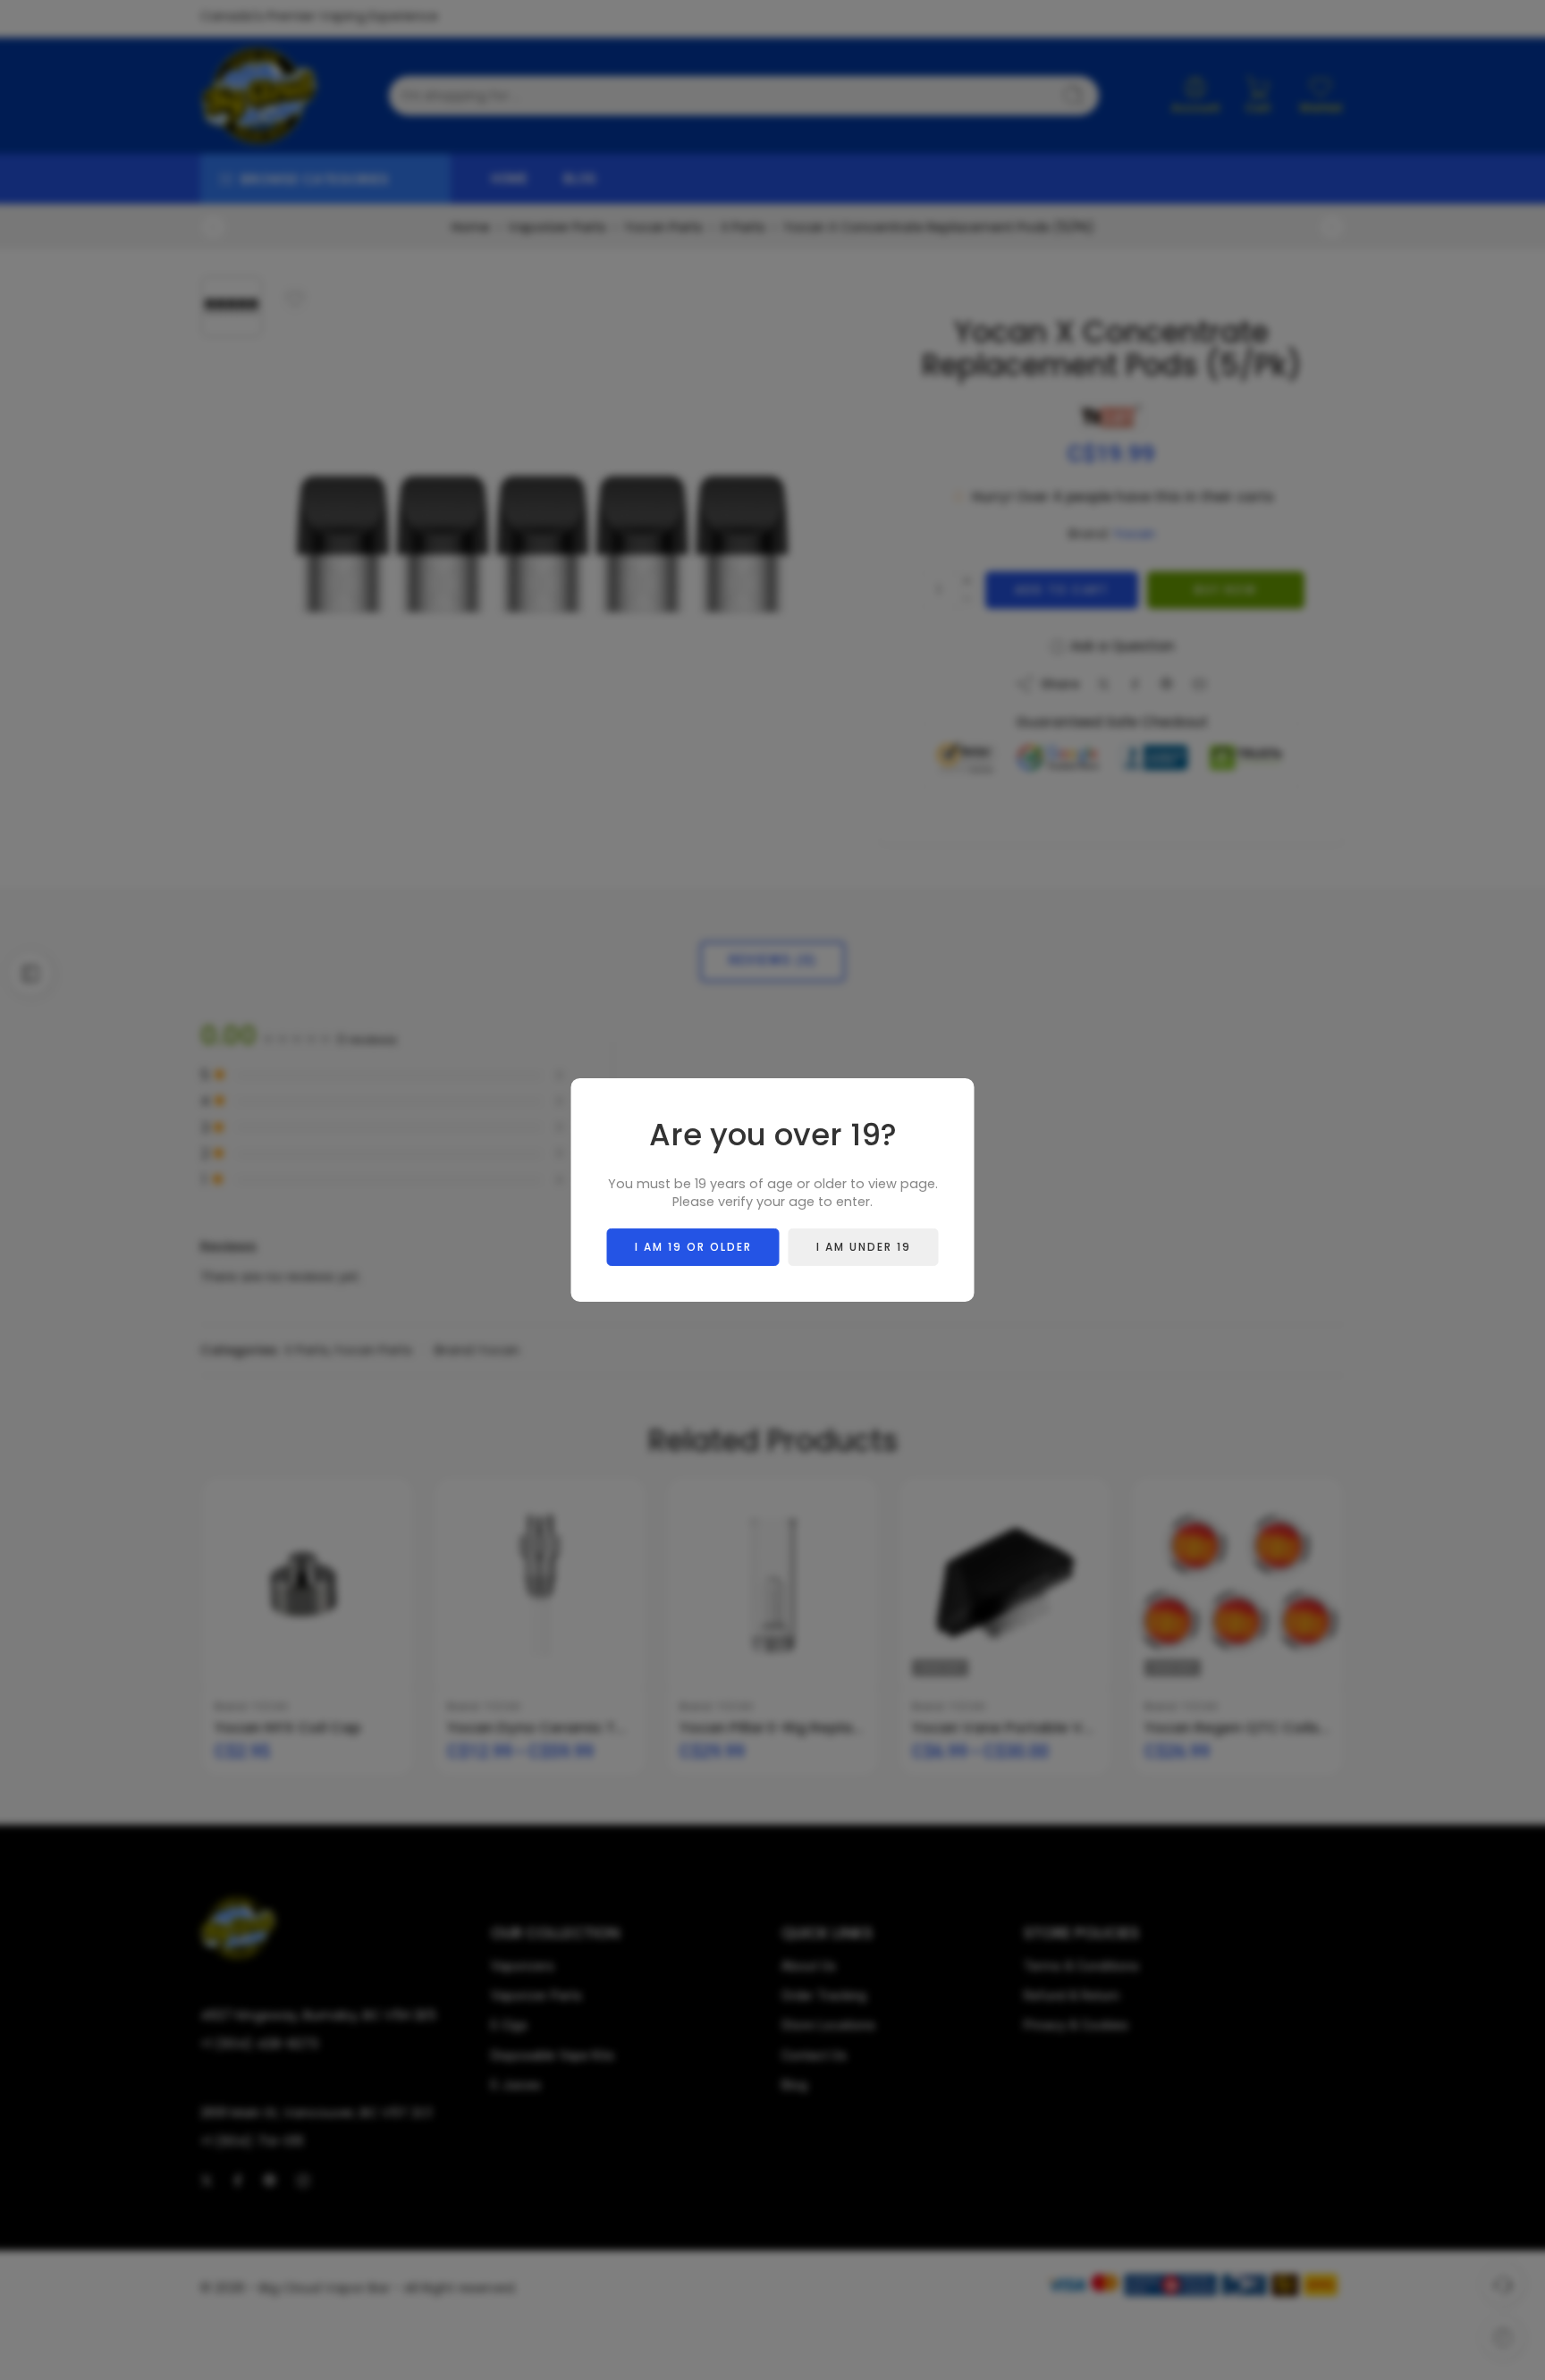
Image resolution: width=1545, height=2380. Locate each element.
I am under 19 (864, 1247)
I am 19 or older (693, 1247)
